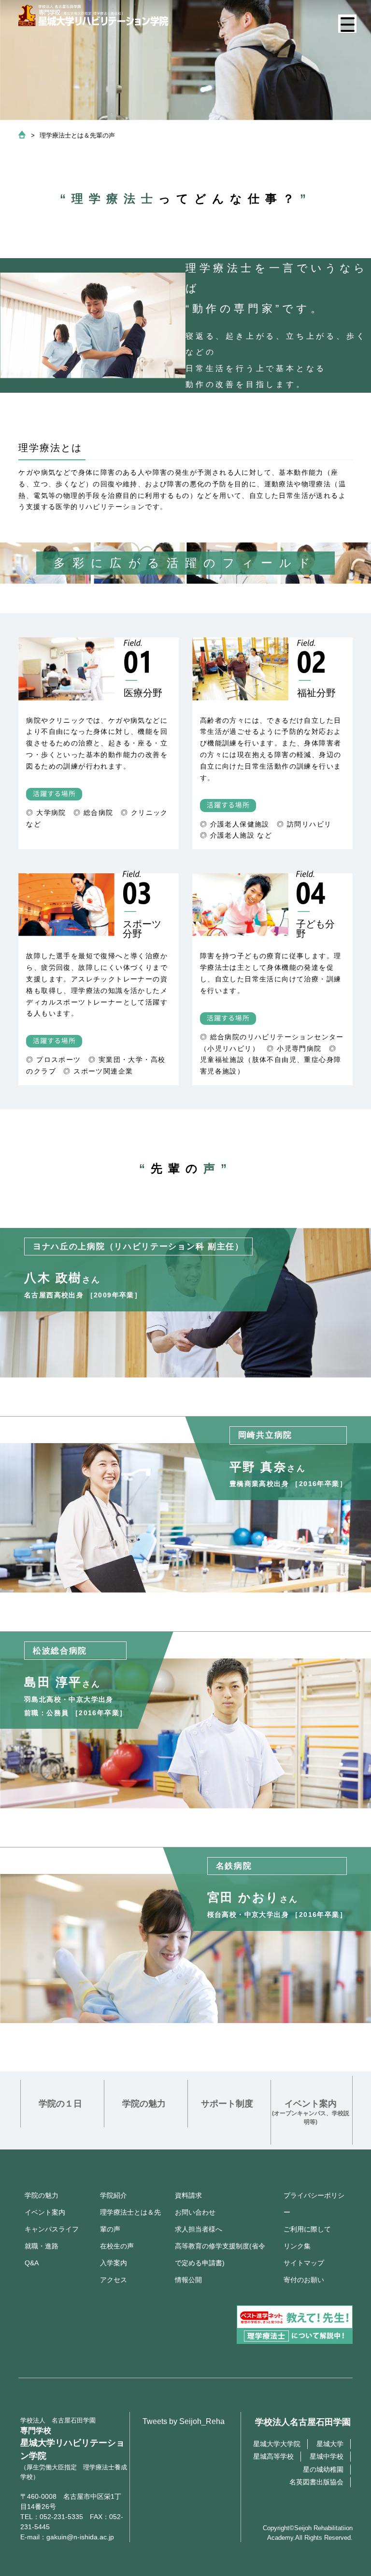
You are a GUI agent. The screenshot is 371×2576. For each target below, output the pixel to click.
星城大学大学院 (277, 2444)
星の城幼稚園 (323, 2469)
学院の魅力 (144, 2104)
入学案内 (114, 2263)
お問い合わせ (195, 2212)
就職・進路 (42, 2246)
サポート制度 (227, 2104)
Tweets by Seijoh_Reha (184, 2421)
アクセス (114, 2280)
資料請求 (188, 2195)
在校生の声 (117, 2246)
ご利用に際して (307, 2229)
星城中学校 (327, 2456)
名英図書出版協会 (316, 2482)
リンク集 (297, 2246)
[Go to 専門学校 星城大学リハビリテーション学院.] (22, 136)
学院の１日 (60, 2104)
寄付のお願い (304, 2280)
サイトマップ (304, 2263)
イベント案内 (311, 2112)
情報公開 (188, 2280)
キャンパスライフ (52, 2229)
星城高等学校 (273, 2456)
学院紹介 (114, 2195)
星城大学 (330, 2444)
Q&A (32, 2263)
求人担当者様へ (199, 2229)
